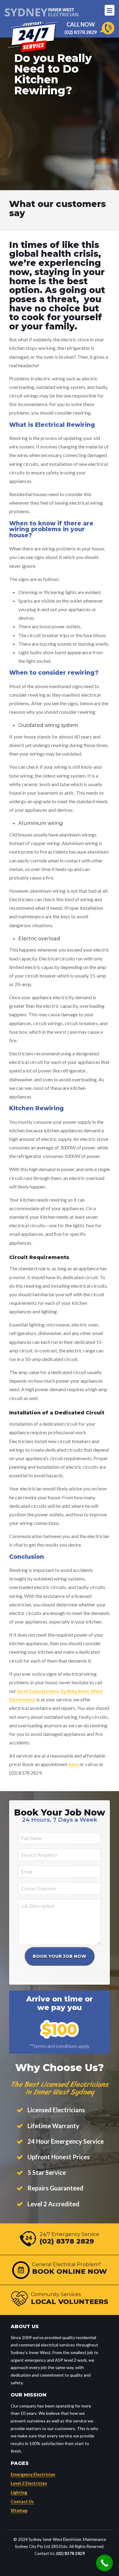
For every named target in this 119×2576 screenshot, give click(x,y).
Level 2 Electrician (29, 2483)
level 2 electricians (38, 1691)
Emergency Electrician (33, 2474)
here (74, 1764)
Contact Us (22, 2501)
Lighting (19, 2492)
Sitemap (19, 2510)
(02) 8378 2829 (81, 32)
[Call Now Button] (105, 2563)
